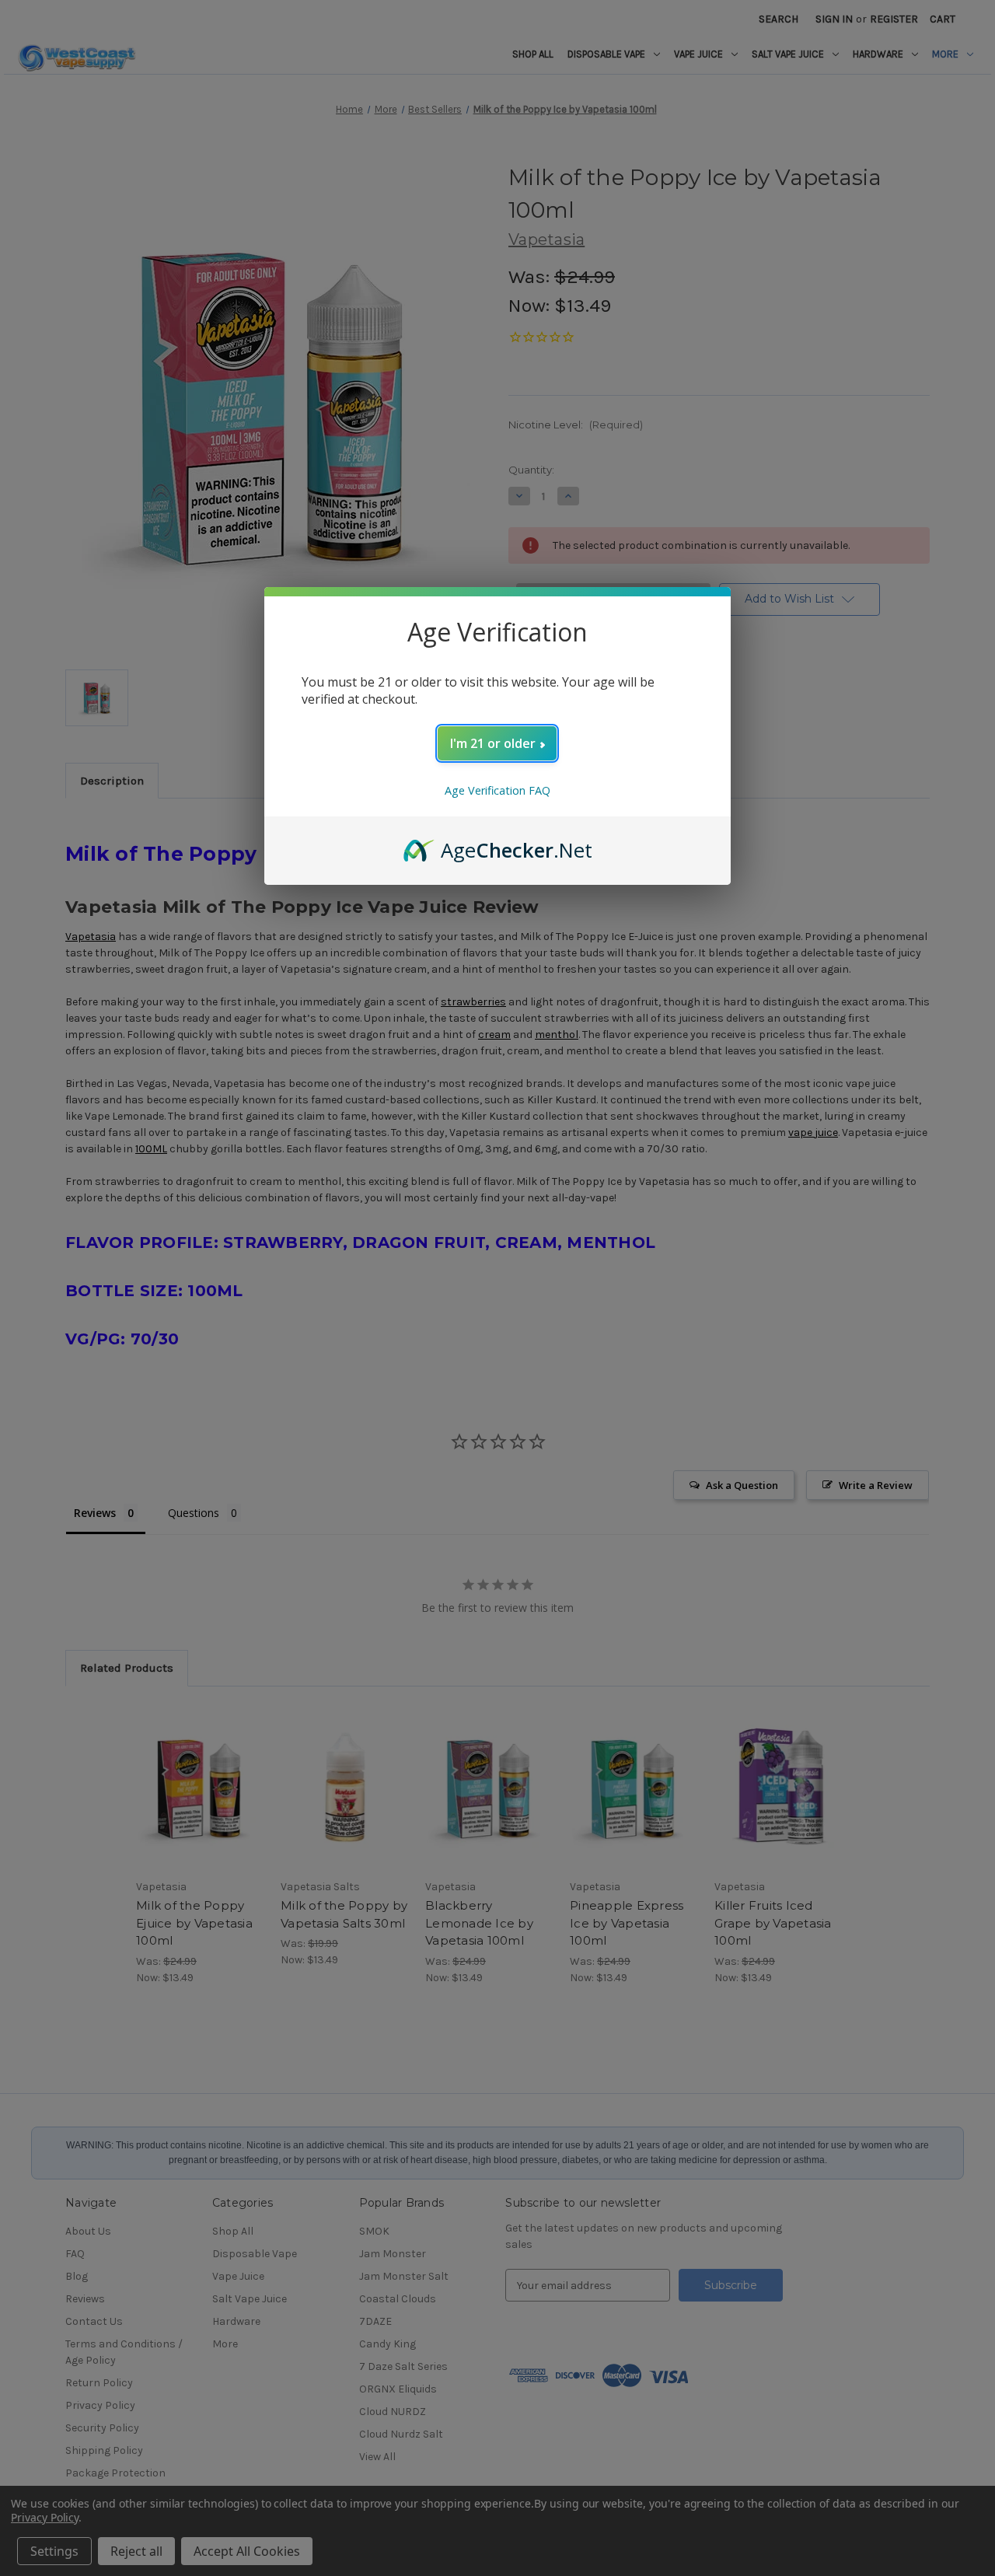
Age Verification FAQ (497, 790)
